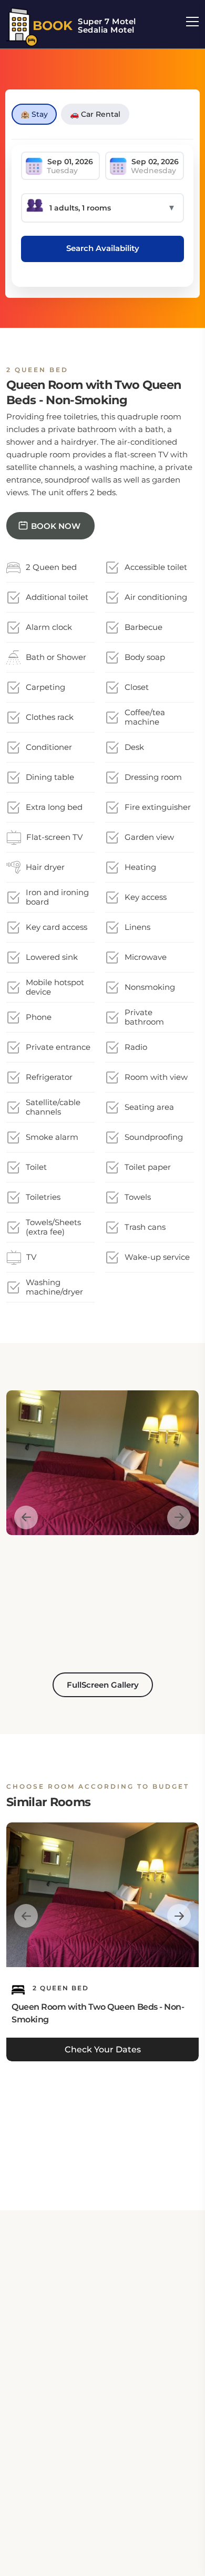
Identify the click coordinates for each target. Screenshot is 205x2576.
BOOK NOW (56, 526)
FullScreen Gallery (103, 1685)
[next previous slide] (26, 1517)
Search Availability (103, 248)
